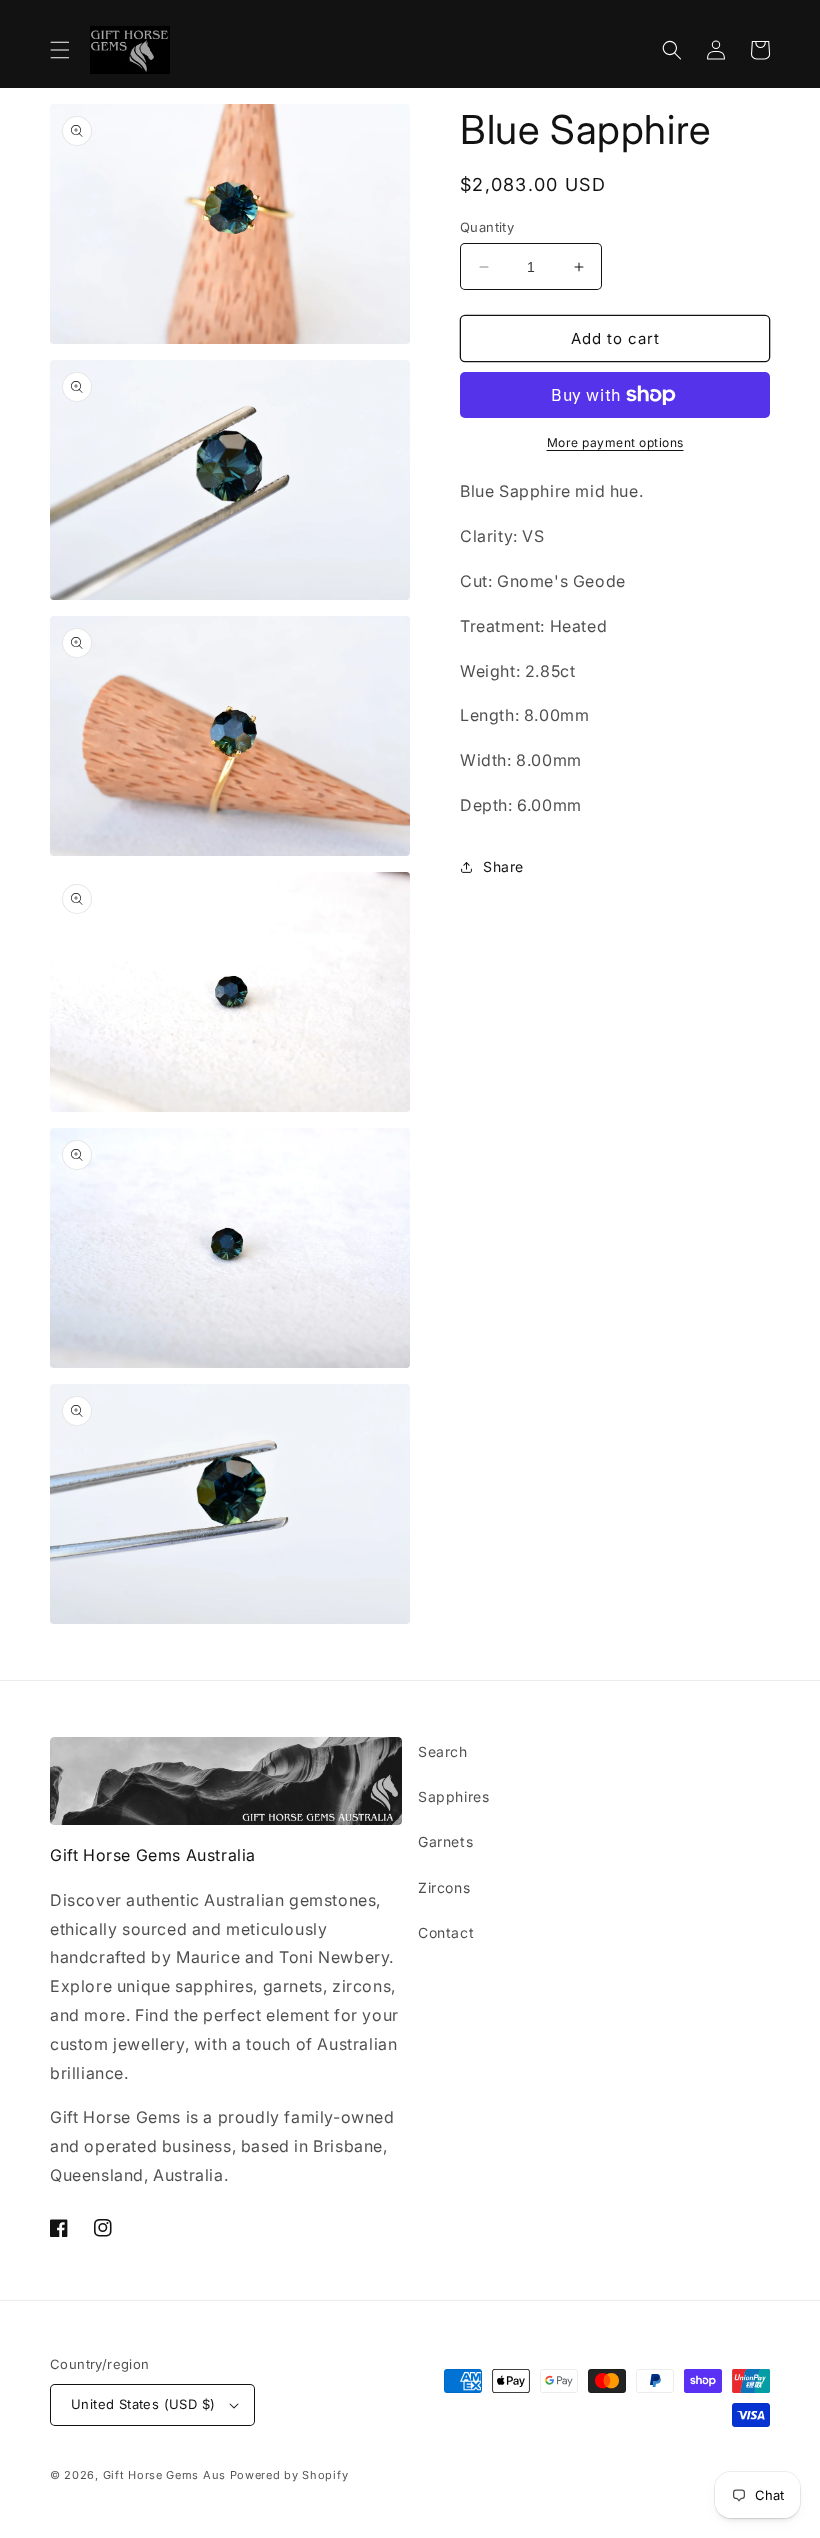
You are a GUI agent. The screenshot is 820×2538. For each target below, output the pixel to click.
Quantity (487, 227)
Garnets (445, 1841)
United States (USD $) (143, 2404)
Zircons (444, 1887)
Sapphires (453, 1796)
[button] (60, 50)
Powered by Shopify (289, 2475)
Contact (446, 1932)
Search (443, 1751)
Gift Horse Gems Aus (164, 2475)
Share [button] (503, 866)
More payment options (615, 442)
